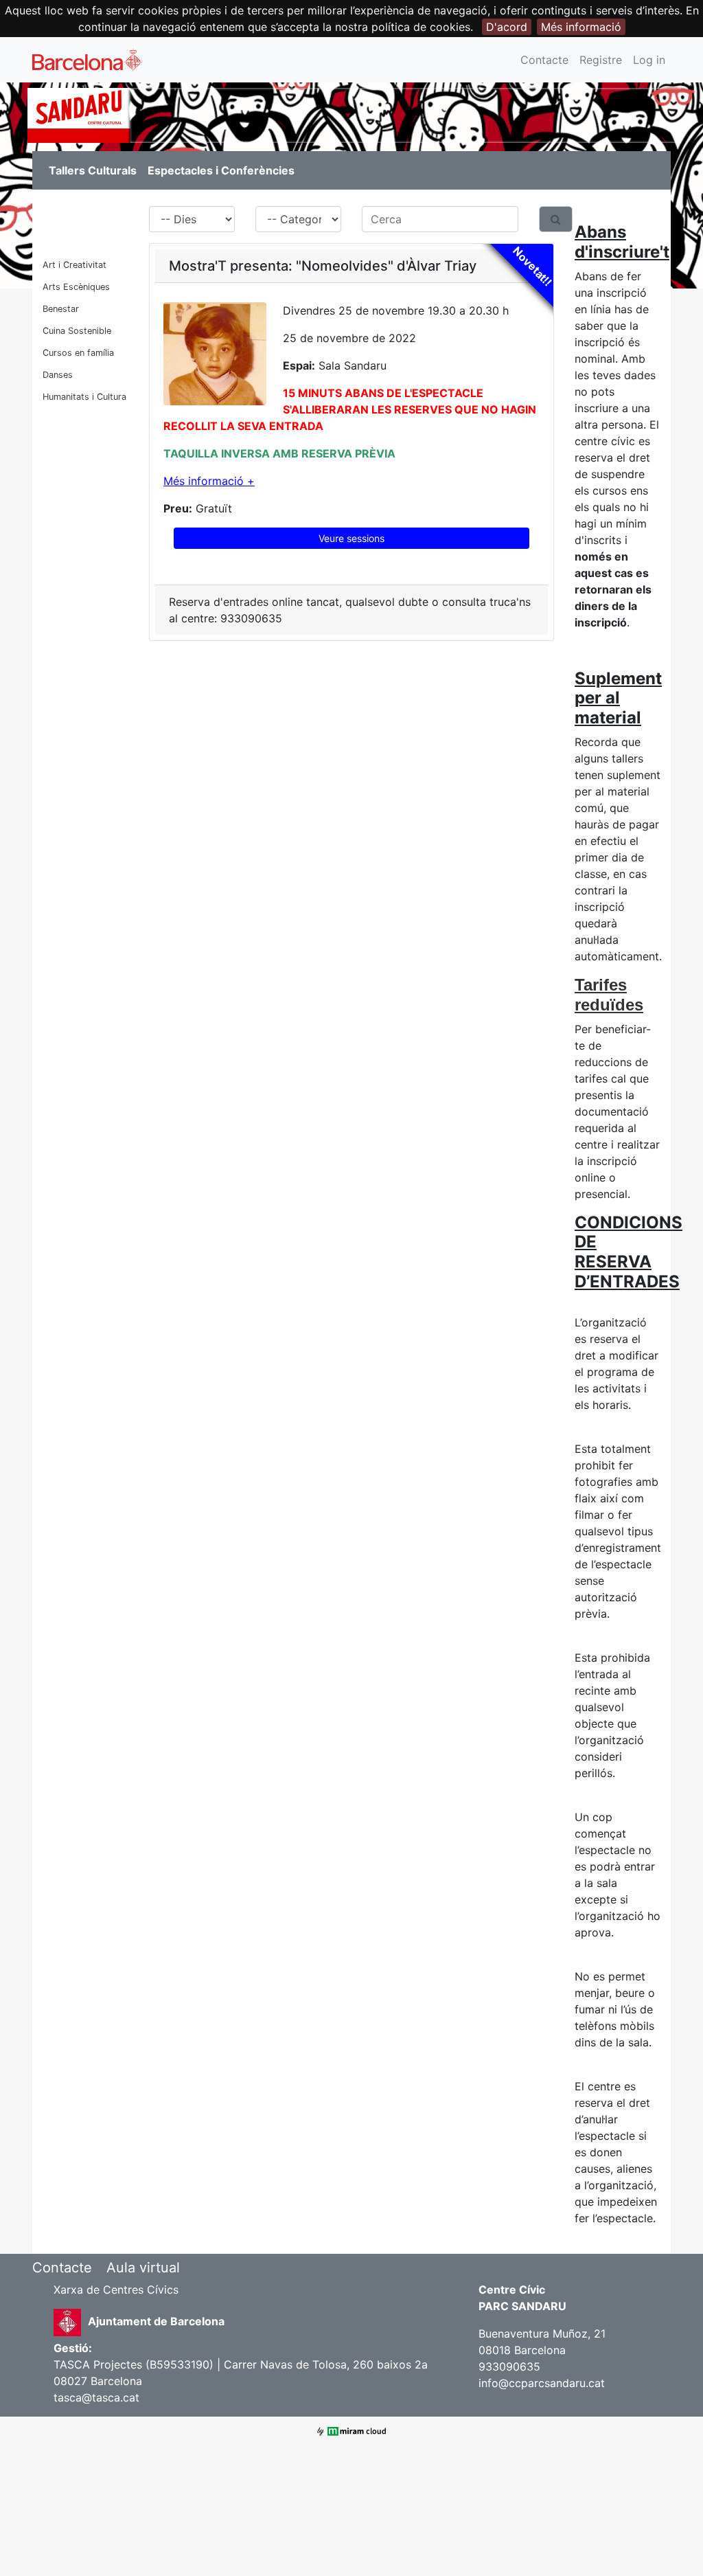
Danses (58, 375)
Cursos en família (78, 353)
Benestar (61, 309)
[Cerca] (556, 219)
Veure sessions (351, 538)
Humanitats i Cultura (84, 397)
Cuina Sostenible (77, 331)
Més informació (581, 27)
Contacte (544, 60)
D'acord (507, 27)
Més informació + (209, 481)
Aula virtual (143, 2268)
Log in (649, 60)
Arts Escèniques (76, 287)
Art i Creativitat (74, 265)
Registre (601, 60)
